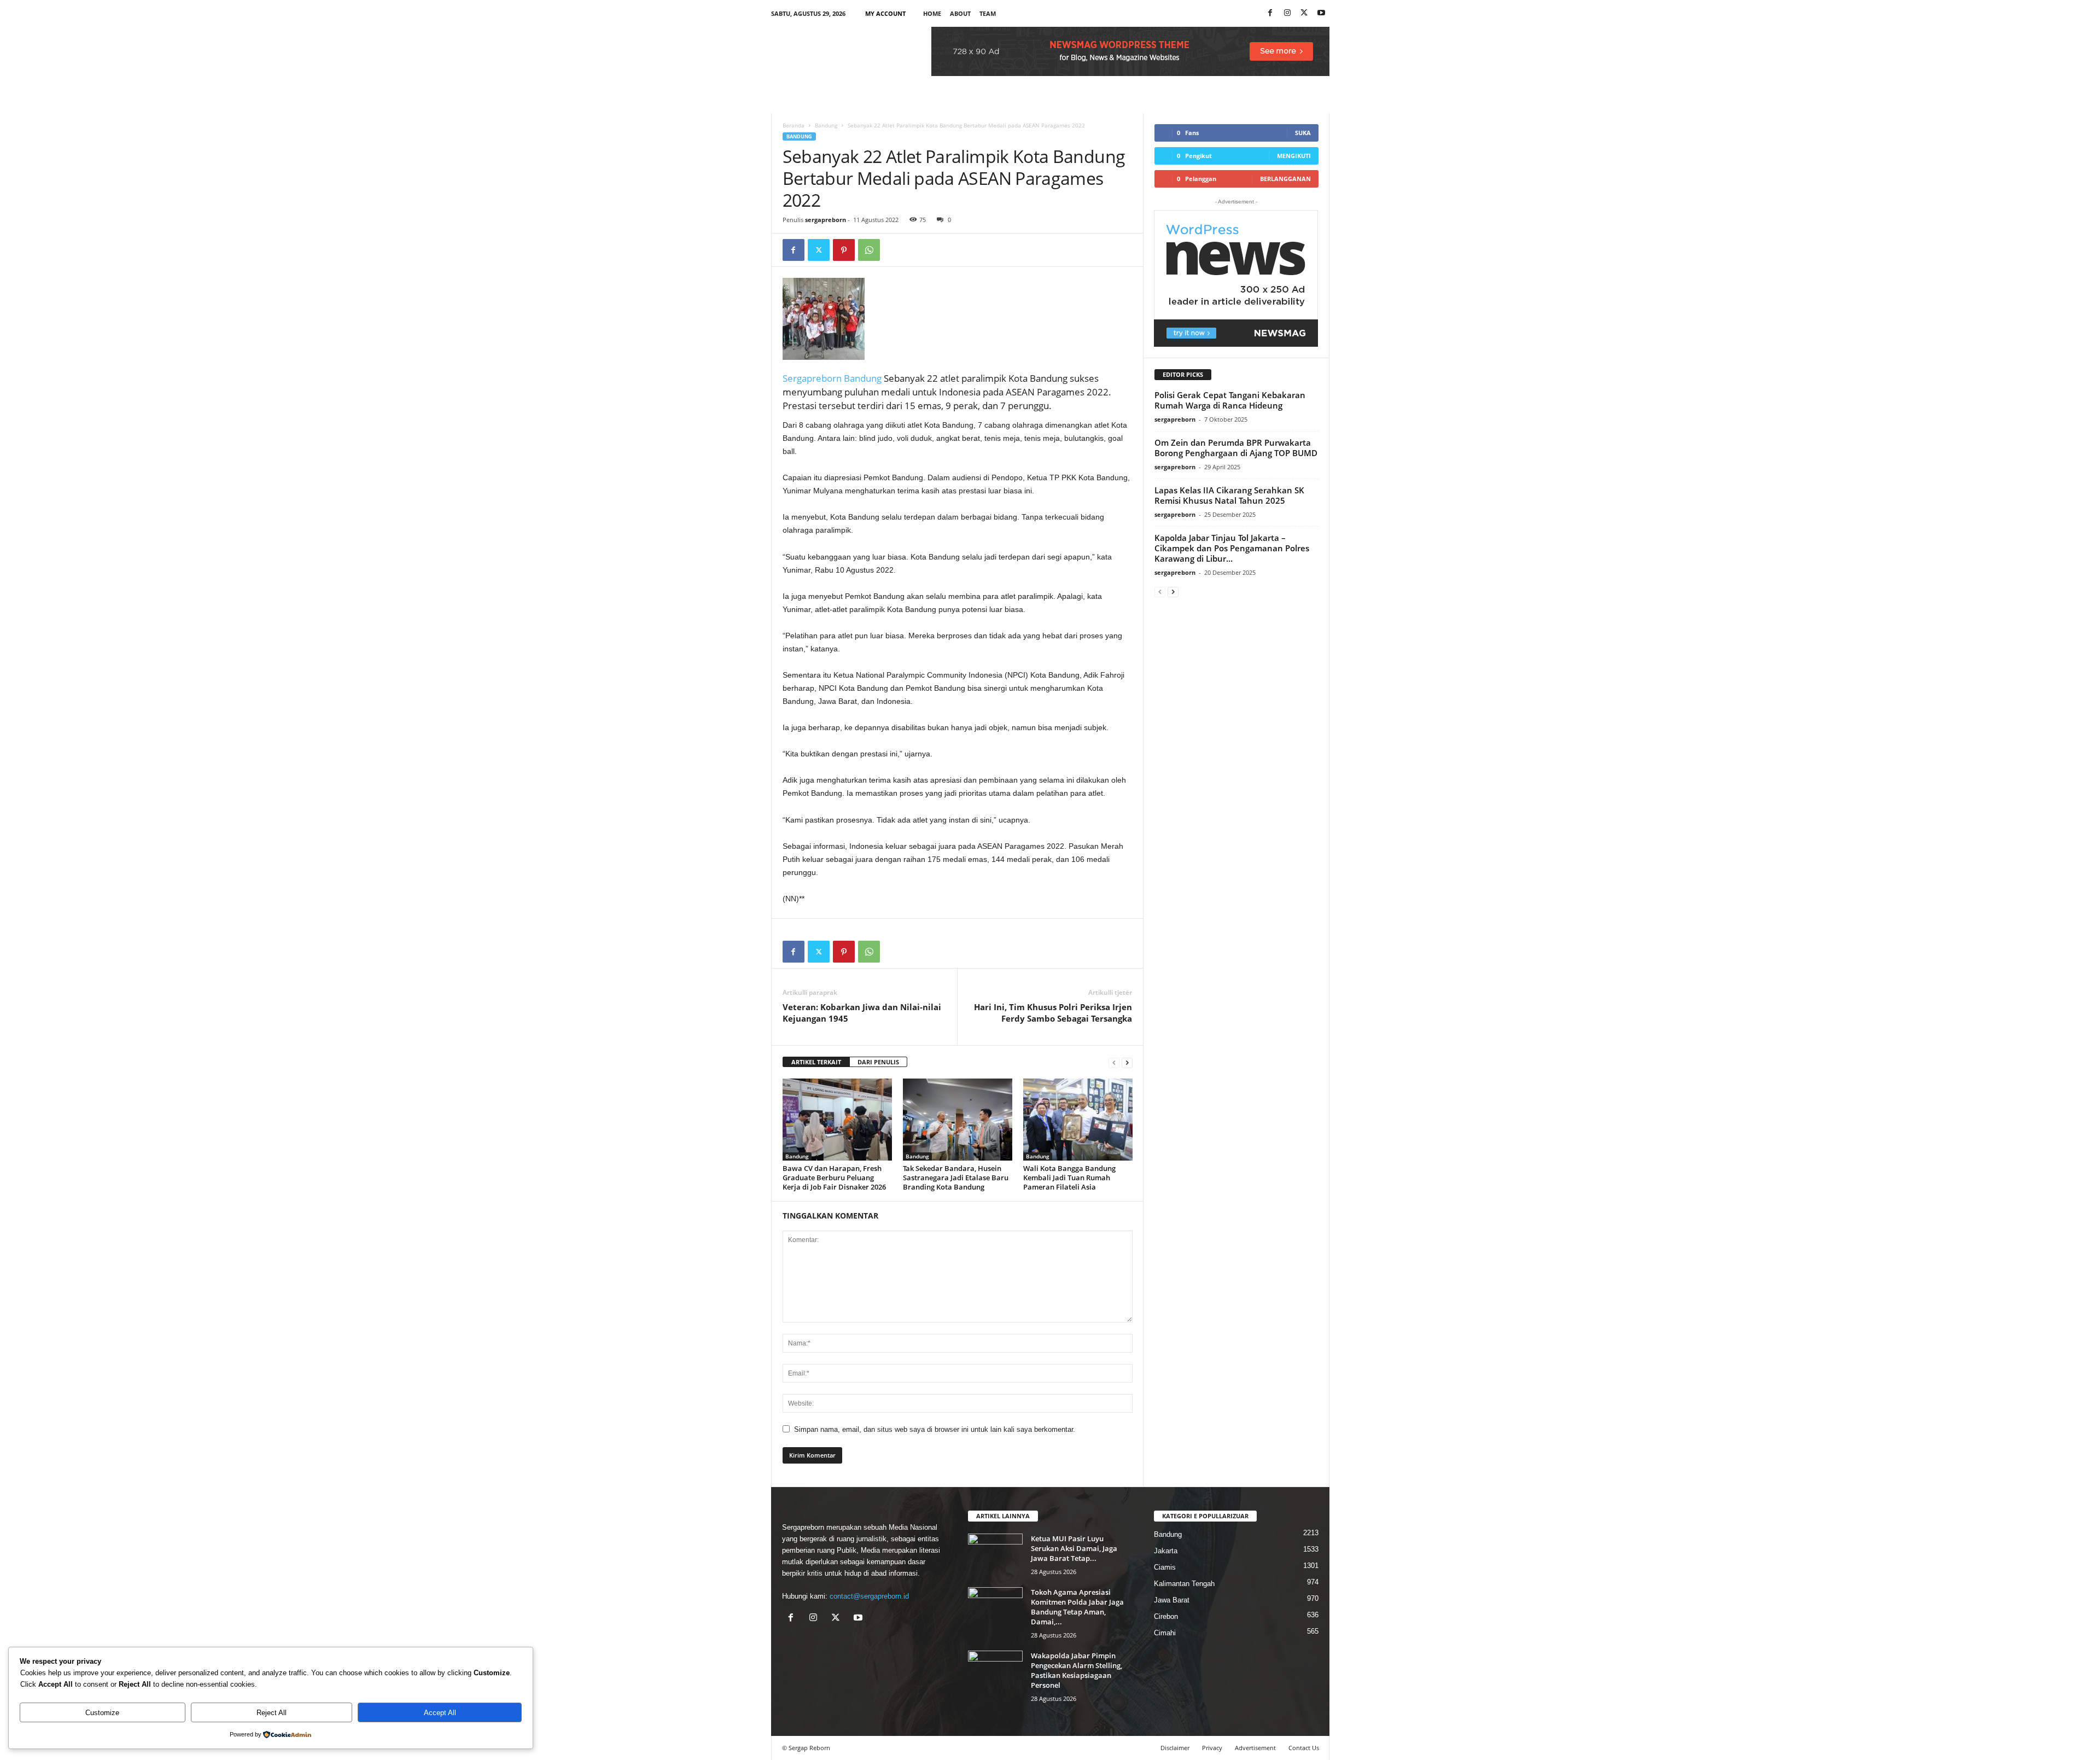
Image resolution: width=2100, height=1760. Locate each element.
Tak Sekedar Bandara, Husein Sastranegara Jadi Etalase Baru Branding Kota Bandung (956, 1178)
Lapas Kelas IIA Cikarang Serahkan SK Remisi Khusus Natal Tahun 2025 (1229, 495)
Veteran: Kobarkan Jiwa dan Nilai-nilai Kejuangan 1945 (862, 1013)
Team (988, 13)
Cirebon (1166, 1616)
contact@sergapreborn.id (869, 1596)
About (960, 13)
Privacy (1212, 1748)
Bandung (826, 125)
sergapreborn (826, 220)
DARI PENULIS (878, 1062)
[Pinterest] (844, 250)
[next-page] (1127, 1062)
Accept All (440, 1713)
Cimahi (1165, 1633)
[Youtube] (1321, 13)
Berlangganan (1285, 179)
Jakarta (1166, 1551)
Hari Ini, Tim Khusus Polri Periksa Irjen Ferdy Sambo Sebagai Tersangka (1053, 1013)
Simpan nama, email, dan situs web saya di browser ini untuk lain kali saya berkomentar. (935, 1429)
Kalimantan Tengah (1184, 1584)
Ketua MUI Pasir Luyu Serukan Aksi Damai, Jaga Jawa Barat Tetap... (1074, 1548)
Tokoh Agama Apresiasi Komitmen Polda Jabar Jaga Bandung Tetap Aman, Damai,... (1077, 1607)
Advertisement (1255, 1748)
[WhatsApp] (869, 250)
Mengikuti (1294, 156)
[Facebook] (1270, 13)
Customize (102, 1713)
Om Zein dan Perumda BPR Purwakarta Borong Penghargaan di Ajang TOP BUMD (1236, 448)
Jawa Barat (1172, 1600)
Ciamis (1165, 1567)
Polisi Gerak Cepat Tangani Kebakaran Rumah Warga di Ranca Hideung (1230, 400)
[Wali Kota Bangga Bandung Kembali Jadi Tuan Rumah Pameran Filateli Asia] (1078, 1120)
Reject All (272, 1713)
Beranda (794, 125)
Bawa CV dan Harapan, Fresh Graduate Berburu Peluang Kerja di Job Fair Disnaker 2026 (834, 1178)
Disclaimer (1175, 1748)
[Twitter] (819, 250)
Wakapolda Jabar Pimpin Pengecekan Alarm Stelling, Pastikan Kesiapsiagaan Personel (1077, 1670)
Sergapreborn (813, 378)
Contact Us (1304, 1748)
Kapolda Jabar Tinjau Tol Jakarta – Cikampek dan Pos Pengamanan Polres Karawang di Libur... (1232, 548)
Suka (1303, 133)
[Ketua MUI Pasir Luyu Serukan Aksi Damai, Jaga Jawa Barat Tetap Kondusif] (995, 1554)
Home (932, 13)
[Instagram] (1287, 13)
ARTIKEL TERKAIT (816, 1062)
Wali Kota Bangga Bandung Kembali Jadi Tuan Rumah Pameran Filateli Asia (1069, 1178)
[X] (1304, 13)
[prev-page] (1114, 1062)
